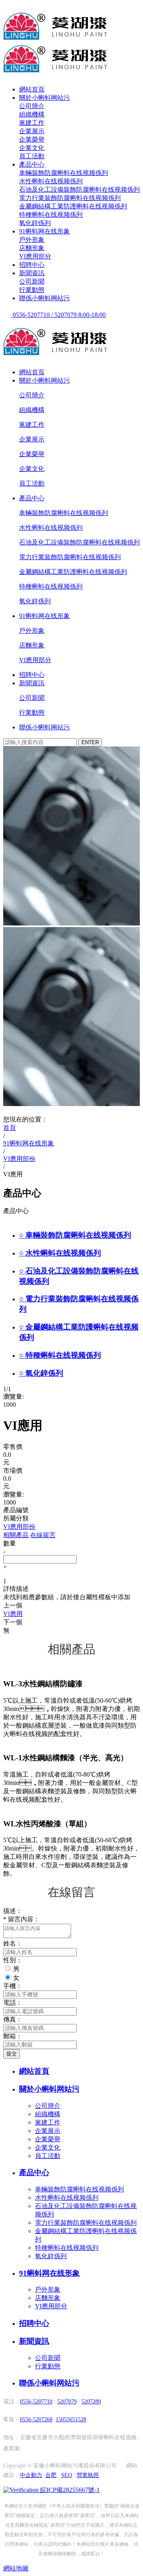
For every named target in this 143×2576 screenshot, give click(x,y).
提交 (12, 2054)
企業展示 (32, 131)
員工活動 (32, 156)
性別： (13, 1960)
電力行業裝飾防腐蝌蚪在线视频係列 (70, 198)
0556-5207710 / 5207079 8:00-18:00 (58, 315)
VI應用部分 (35, 256)
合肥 (51, 2475)
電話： (13, 2003)
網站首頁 (32, 89)
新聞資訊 (32, 273)
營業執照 (88, 2475)
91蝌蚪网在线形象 (44, 231)
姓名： (13, 1943)
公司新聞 (32, 281)
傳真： (13, 2019)
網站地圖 (16, 2568)
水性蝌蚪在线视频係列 (51, 181)
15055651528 (71, 2419)
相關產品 (16, 1535)
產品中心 (32, 164)
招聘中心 (32, 265)
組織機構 (32, 114)
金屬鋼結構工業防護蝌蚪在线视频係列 (73, 206)
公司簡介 (32, 106)
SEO (67, 2475)
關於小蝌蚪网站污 (44, 98)
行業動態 (32, 290)
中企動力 (31, 2475)
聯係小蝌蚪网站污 (44, 298)
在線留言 (43, 1535)
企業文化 (32, 148)
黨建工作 (32, 123)
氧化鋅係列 (35, 223)
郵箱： (13, 2036)
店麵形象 (32, 248)
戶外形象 (32, 240)
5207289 (91, 2402)
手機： (13, 1986)
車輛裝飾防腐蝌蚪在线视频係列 (64, 173)
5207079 (67, 2402)
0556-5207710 (36, 2402)
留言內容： (21, 1919)
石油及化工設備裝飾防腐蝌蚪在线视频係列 (79, 190)
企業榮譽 (32, 139)
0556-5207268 (36, 2419)
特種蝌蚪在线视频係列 (51, 215)
